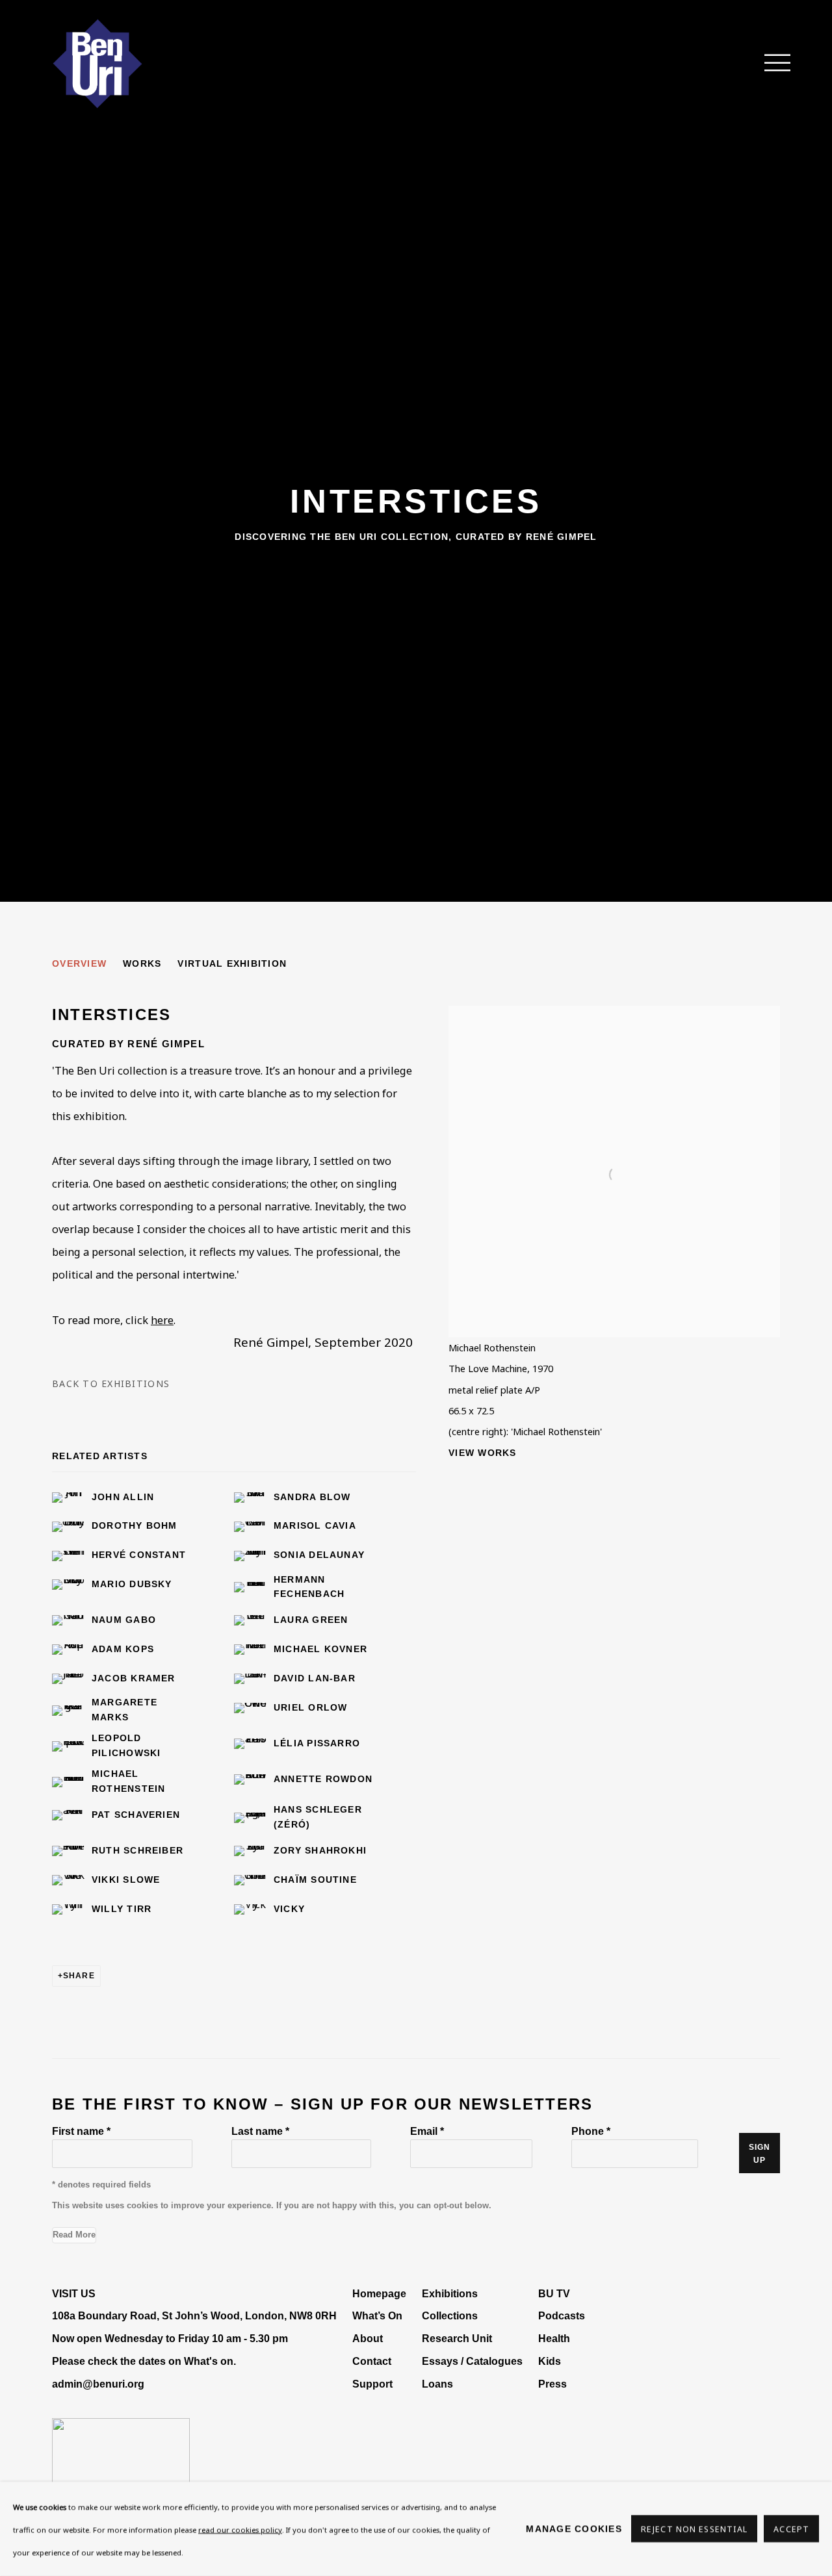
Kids (550, 2361)
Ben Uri (97, 64)
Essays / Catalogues (472, 2361)
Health (554, 2338)
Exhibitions (450, 2293)
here (162, 1320)
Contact (372, 2361)
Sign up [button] (760, 2154)
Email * (427, 2131)
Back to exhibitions (111, 1384)
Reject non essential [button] (694, 2530)
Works (142, 963)
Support (372, 2384)
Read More (74, 2235)
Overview (79, 963)
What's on (209, 2361)
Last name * (260, 2131)
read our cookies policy (240, 2530)
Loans (439, 2384)
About (368, 2338)
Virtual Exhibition (232, 963)
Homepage (379, 2293)
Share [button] (79, 1976)
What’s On (377, 2315)
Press (552, 2384)
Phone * (591, 2131)
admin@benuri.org (98, 2384)
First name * (81, 2131)
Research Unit (457, 2338)
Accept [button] (791, 2530)
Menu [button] (770, 64)
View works (483, 1453)
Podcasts (562, 2315)
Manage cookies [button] (574, 2529)
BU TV (554, 2293)
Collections (450, 2315)
